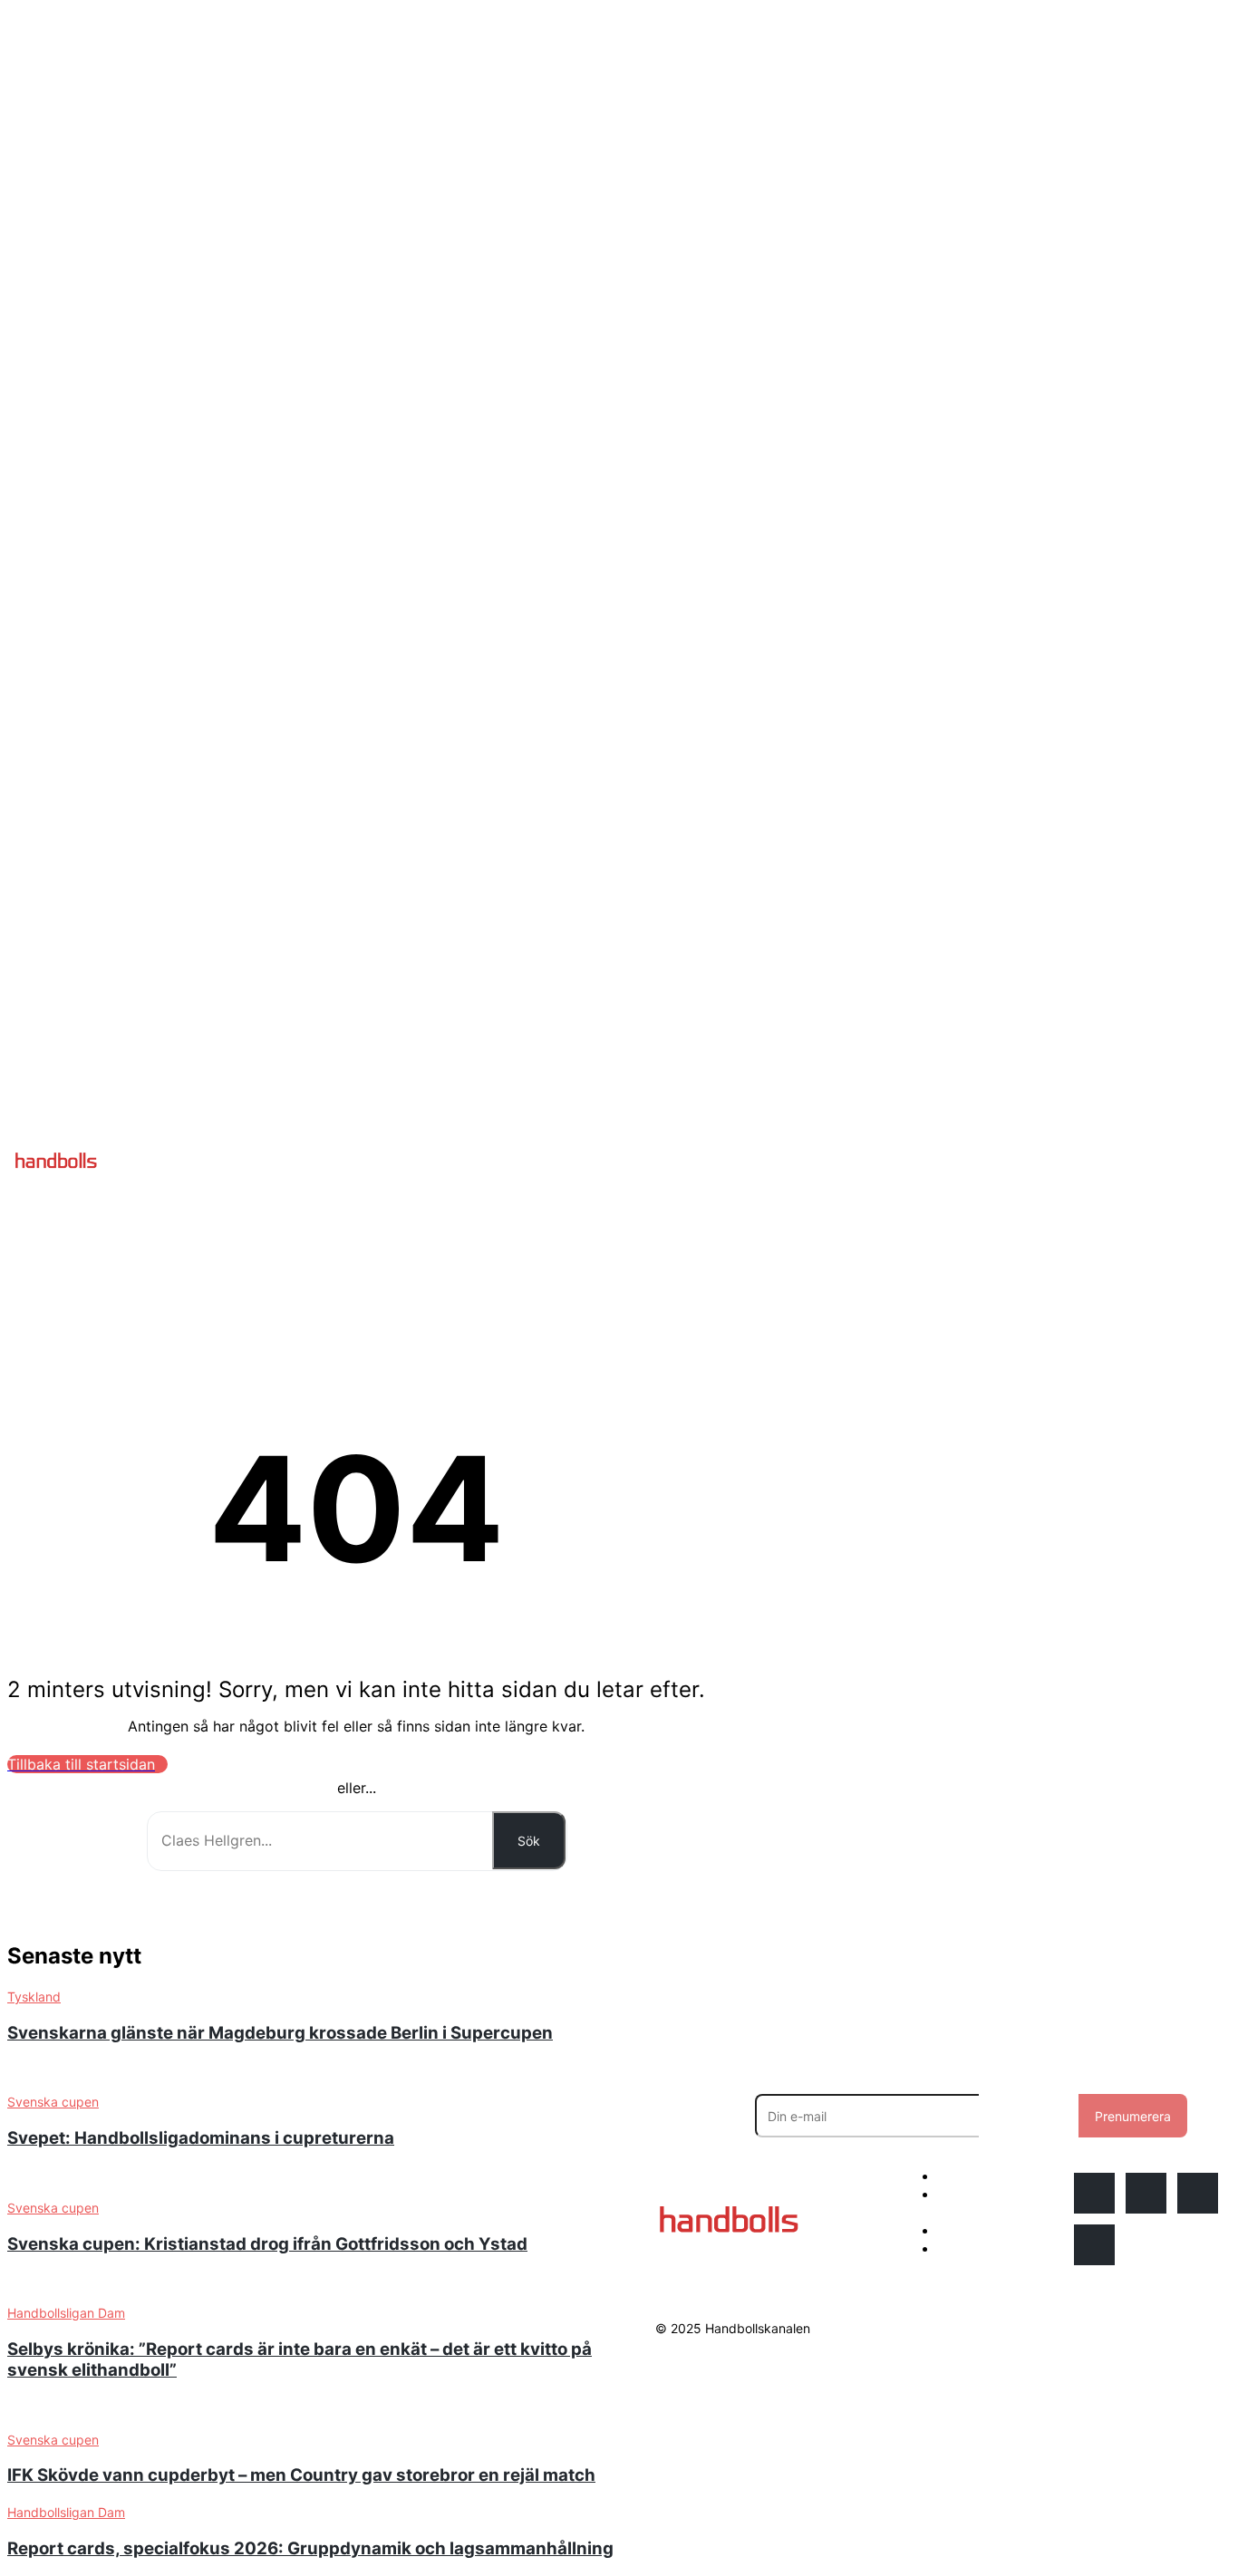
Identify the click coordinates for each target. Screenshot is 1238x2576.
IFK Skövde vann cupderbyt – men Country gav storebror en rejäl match (301, 2475)
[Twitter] (1198, 2193)
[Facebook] (1146, 2193)
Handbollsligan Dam (66, 2512)
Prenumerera (1133, 2116)
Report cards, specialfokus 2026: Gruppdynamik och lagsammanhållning (310, 2548)
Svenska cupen (53, 2440)
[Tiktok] (1094, 2245)
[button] (663, 1161)
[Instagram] (1094, 2193)
